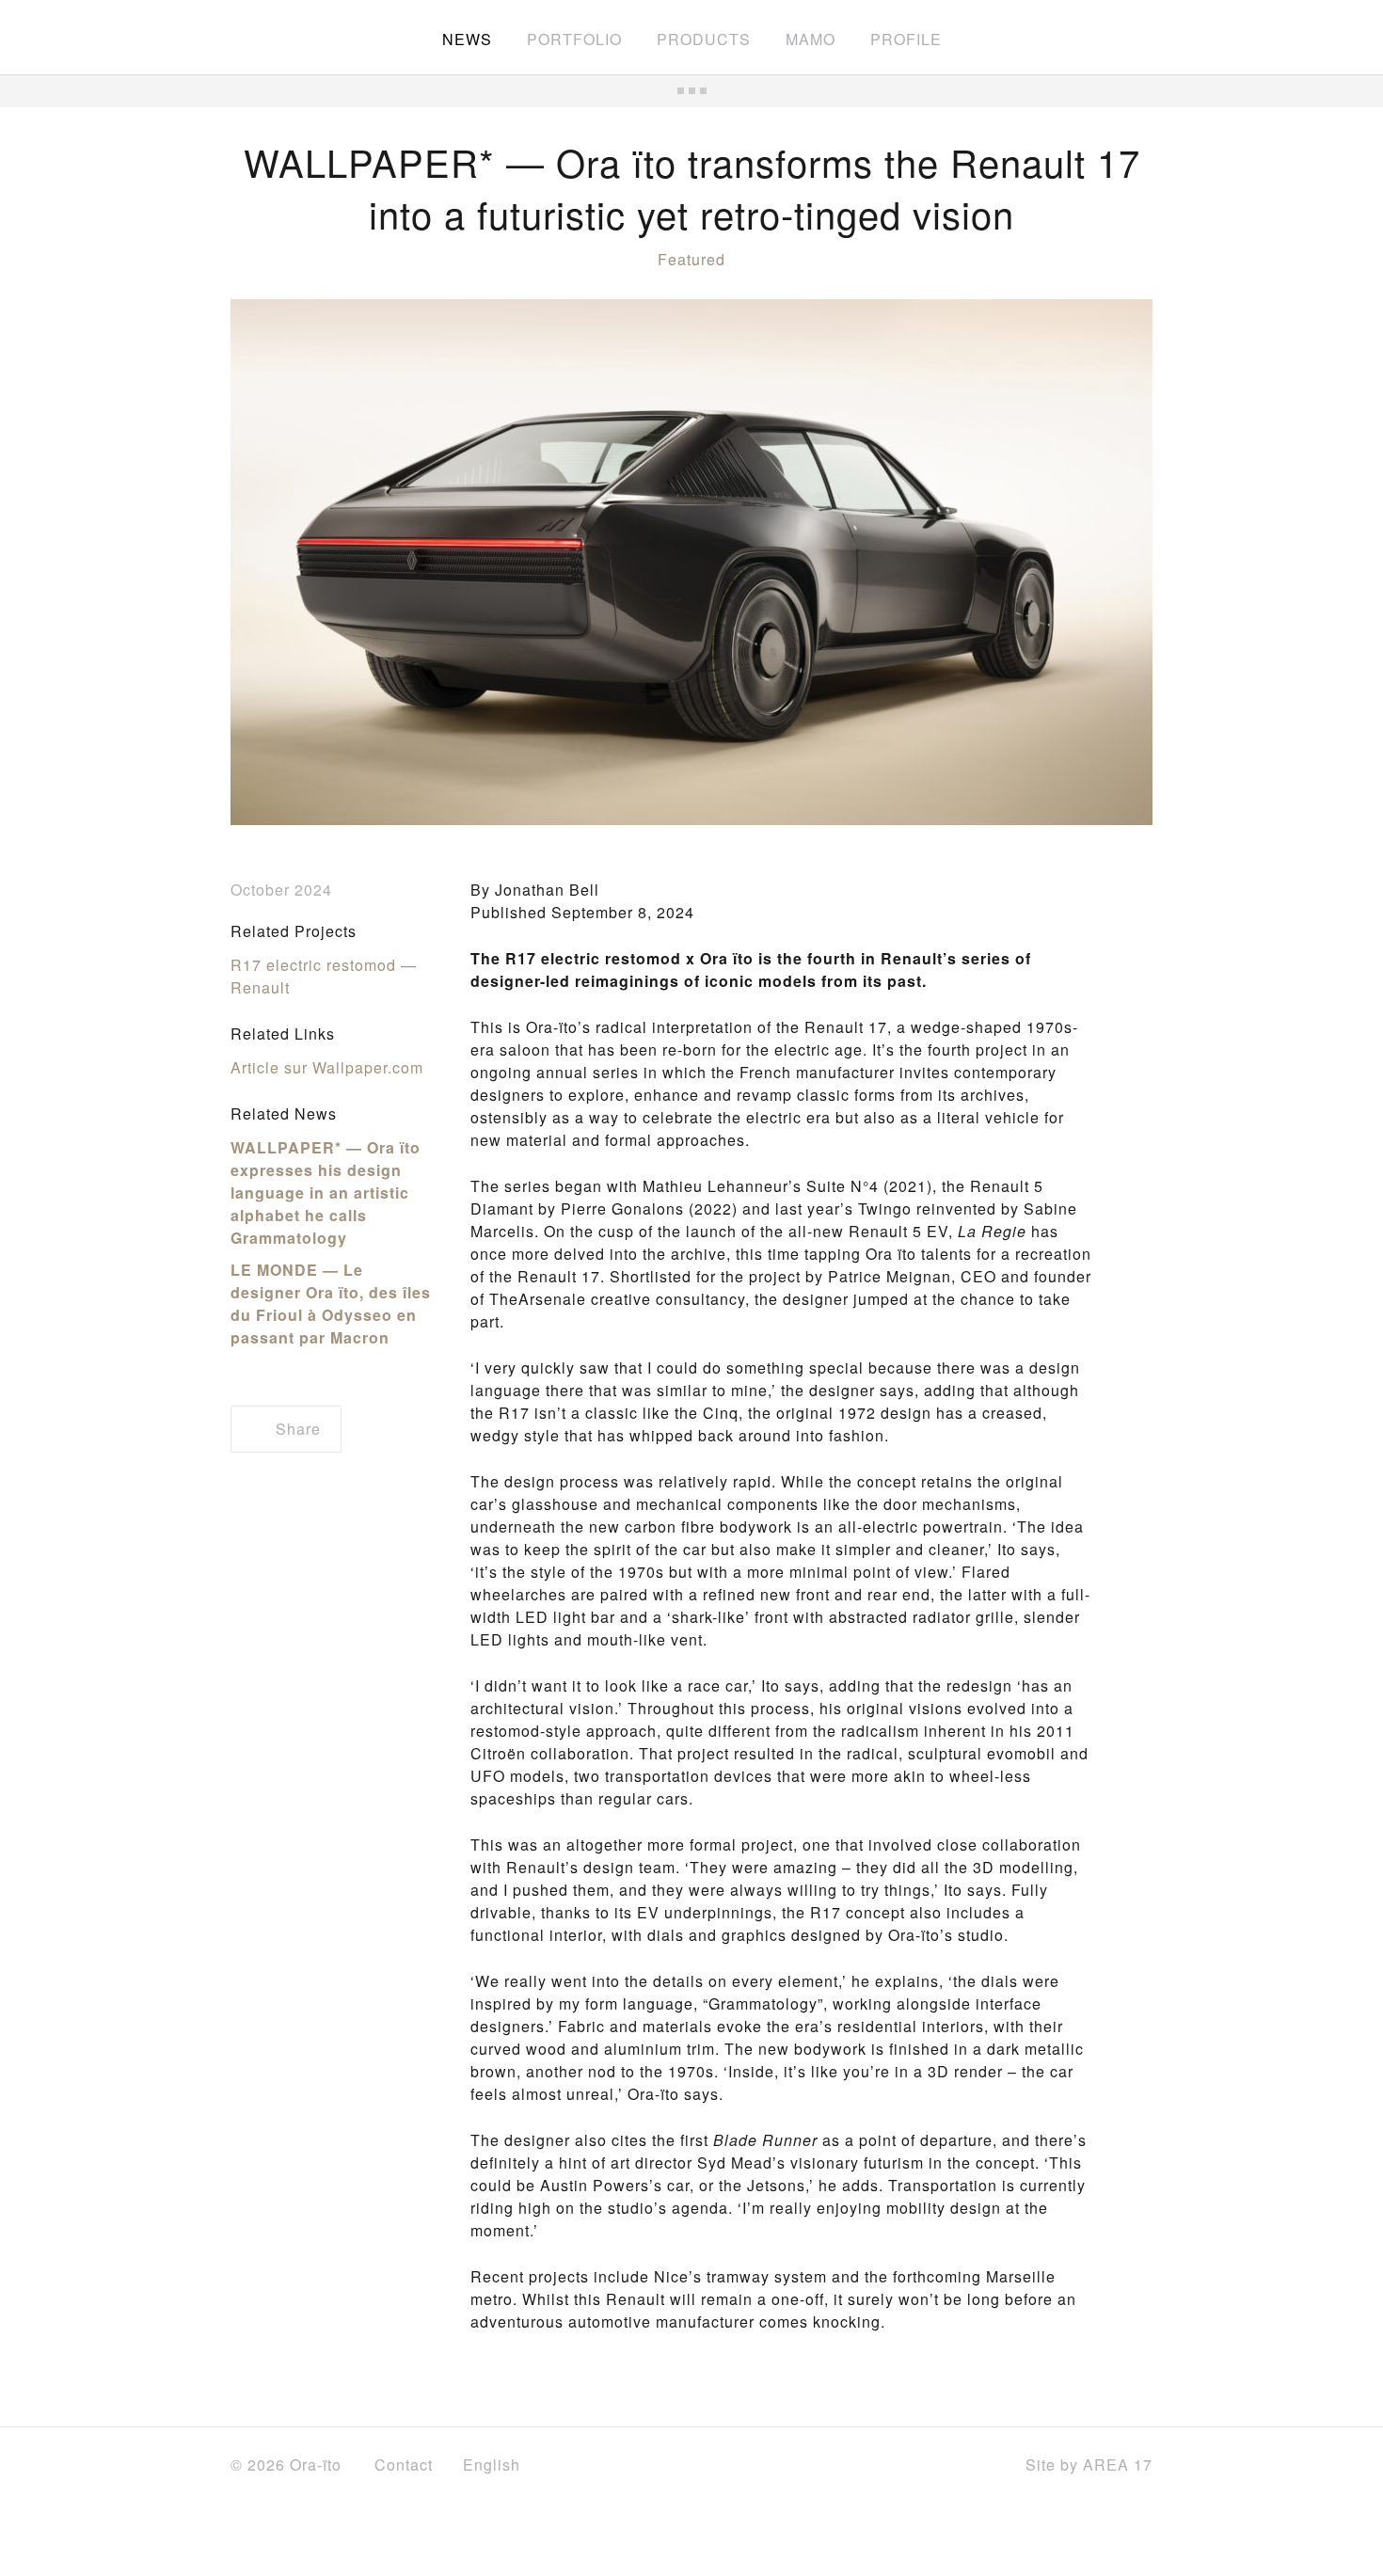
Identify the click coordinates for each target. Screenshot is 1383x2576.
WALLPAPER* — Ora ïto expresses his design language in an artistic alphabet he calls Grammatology (326, 1193)
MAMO (811, 39)
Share (296, 1429)
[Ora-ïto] (283, 36)
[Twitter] (930, 2466)
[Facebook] (887, 2465)
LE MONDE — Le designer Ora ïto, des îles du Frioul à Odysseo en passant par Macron (331, 1304)
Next (1105, 563)
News (467, 39)
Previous (278, 563)
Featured (691, 259)
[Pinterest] (978, 2465)
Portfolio (574, 39)
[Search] (1144, 38)
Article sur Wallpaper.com (327, 1067)
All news (691, 91)
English (494, 2465)
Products (704, 39)
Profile (906, 39)
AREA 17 (1118, 2465)
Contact (404, 2465)
